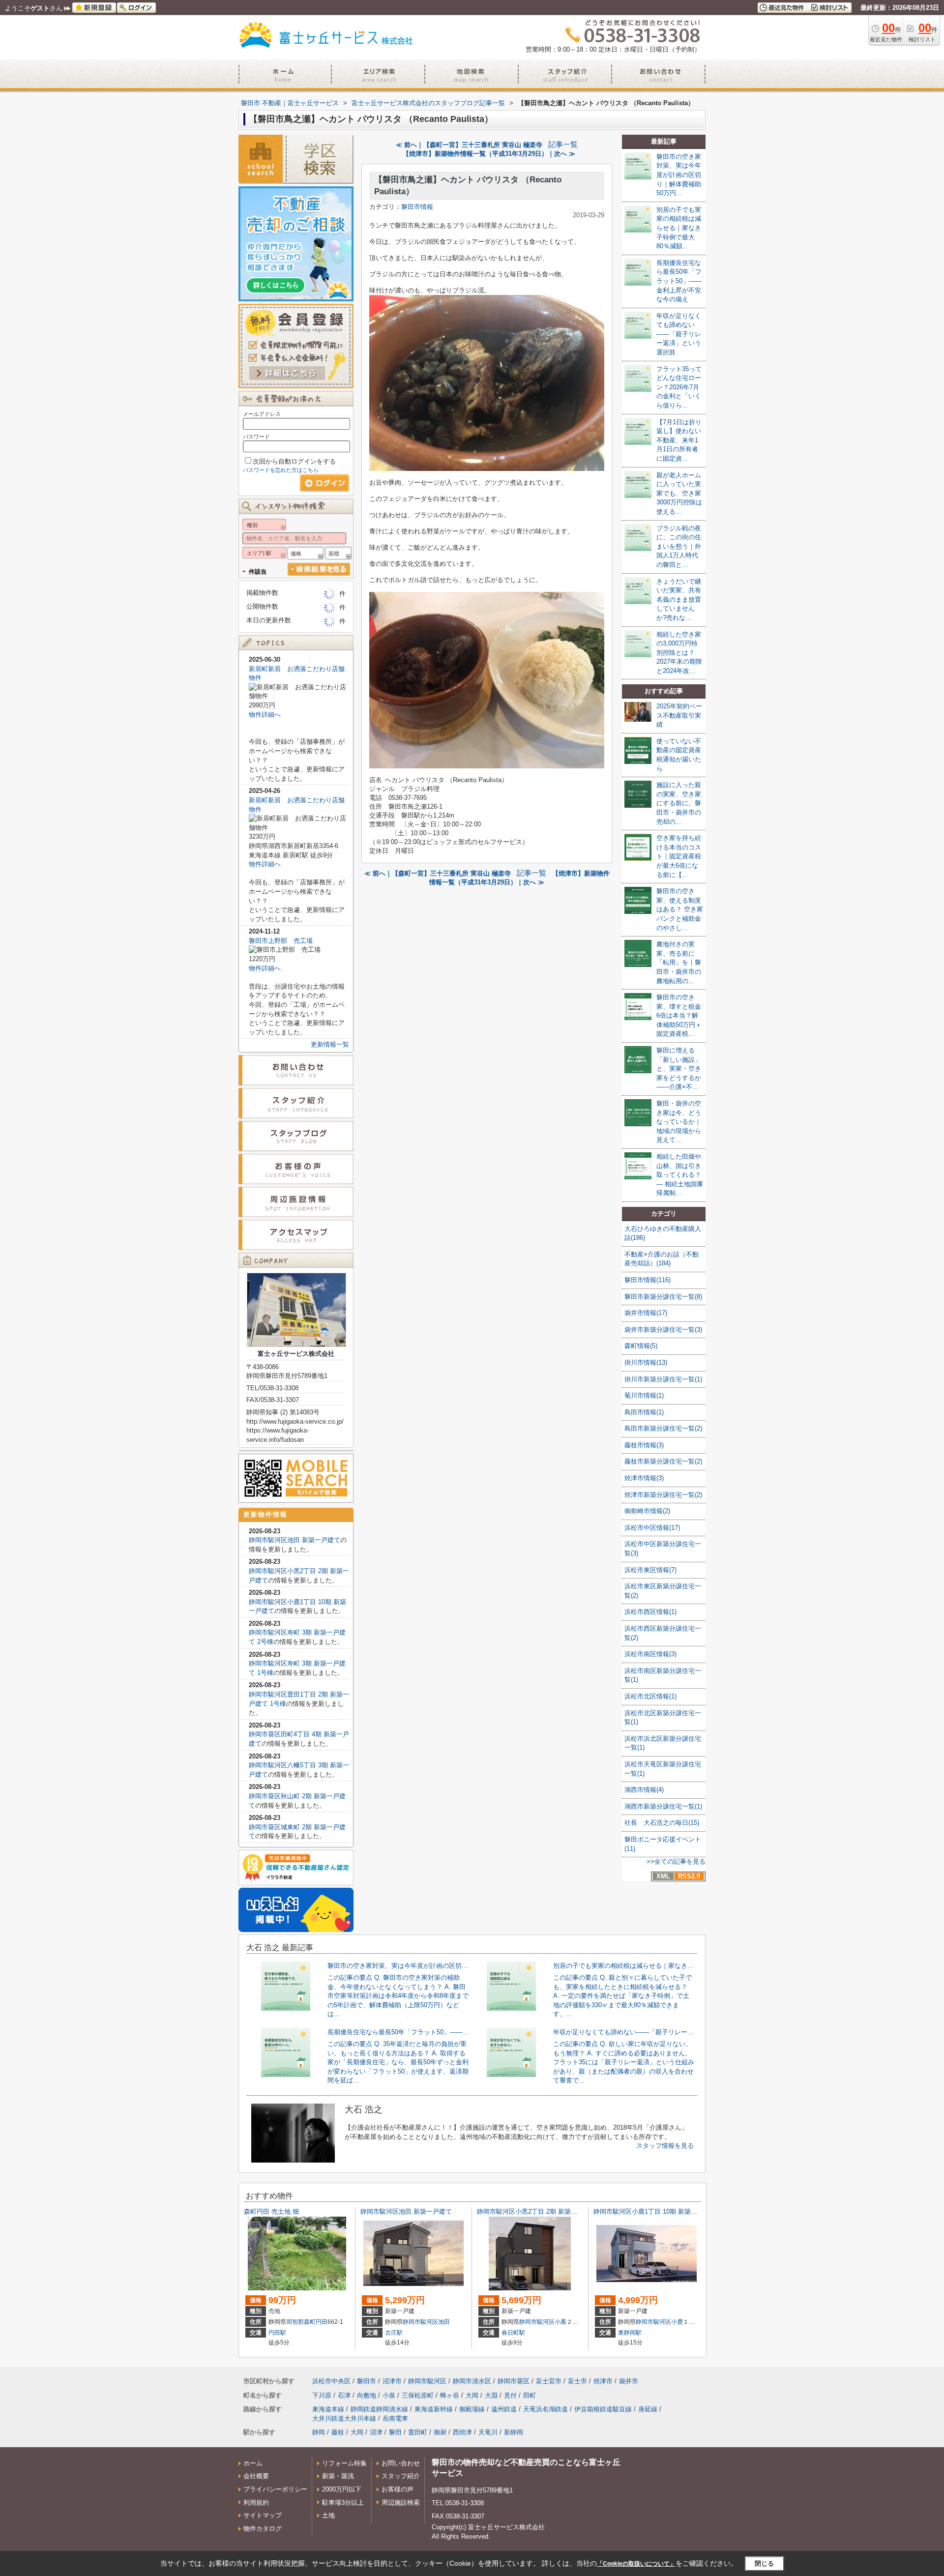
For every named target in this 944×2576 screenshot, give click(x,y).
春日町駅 (513, 2333)
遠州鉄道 (504, 2409)
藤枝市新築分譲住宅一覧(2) (663, 1461)
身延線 (648, 2409)
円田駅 (277, 2333)
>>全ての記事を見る (676, 1861)
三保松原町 (418, 2395)
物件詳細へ (265, 715)
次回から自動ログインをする (294, 461)
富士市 (577, 2381)
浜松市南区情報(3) (650, 1654)
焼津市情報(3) (644, 1478)
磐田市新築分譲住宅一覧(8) (663, 1297)
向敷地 (367, 2395)
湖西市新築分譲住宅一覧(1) (663, 1806)
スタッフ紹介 (401, 2476)
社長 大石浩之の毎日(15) (662, 1823)
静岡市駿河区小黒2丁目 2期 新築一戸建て (537, 2211)
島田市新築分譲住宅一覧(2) (663, 1428)
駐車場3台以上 (343, 2503)
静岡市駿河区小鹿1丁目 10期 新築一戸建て (655, 2211)
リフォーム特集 (344, 2463)
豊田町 (418, 2432)
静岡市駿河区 (420, 2322)
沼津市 (392, 2381)
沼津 (376, 2432)
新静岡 (514, 2432)
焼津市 (603, 2381)
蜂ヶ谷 (450, 2395)
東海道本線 (328, 2409)
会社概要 (256, 2476)
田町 (530, 2395)
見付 (510, 2395)
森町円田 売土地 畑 (271, 2211)
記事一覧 (563, 145)
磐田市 (367, 2381)
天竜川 (488, 2432)
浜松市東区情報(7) (650, 1570)
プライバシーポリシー (275, 2489)
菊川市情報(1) (644, 1395)
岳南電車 (395, 2418)
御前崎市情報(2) (647, 1511)
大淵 (491, 2395)
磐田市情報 (417, 207)
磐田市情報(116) (648, 1280)
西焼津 (462, 2432)
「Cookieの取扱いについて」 (636, 2564)
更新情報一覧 (330, 1044)
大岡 (472, 2395)
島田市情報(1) (644, 1412)
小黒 (560, 2322)
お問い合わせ (401, 2463)
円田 (322, 2322)
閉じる (764, 2563)
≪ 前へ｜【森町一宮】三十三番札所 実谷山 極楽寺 (469, 145)
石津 (344, 2395)
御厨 (440, 2432)
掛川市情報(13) (646, 1362)
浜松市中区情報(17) (652, 1528)
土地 (328, 2515)
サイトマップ (263, 2515)
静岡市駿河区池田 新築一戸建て (295, 1540)
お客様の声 (398, 2489)
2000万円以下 (342, 2489)
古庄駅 (394, 2333)
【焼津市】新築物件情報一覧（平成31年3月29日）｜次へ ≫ (489, 154)
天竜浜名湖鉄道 (546, 2409)
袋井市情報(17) (646, 1313)
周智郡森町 (301, 2322)
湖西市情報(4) (644, 1790)
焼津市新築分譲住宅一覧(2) (663, 1495)
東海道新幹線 (434, 2409)
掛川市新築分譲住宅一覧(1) (663, 1379)
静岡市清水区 (472, 2381)
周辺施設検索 (401, 2503)
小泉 (389, 2395)
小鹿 (677, 2322)
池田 (444, 2322)
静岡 (319, 2432)
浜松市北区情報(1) (650, 1696)
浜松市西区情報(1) (650, 1612)
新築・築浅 (338, 2476)
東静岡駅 (630, 2333)
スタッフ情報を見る (665, 2146)
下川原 (322, 2395)
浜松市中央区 (331, 2381)
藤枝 (338, 2432)
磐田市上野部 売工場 (281, 941)
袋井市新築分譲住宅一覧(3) (663, 1330)
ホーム (253, 2463)
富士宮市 (549, 2381)
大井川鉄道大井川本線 (344, 2418)
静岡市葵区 (514, 2381)
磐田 (395, 2432)
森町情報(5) (641, 1346)
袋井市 (629, 2381)
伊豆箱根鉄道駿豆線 (603, 2409)
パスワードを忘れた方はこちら (281, 470)
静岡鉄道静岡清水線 (379, 2409)
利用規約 (256, 2503)
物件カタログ (263, 2529)
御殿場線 (472, 2409)
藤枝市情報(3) (644, 1445)
